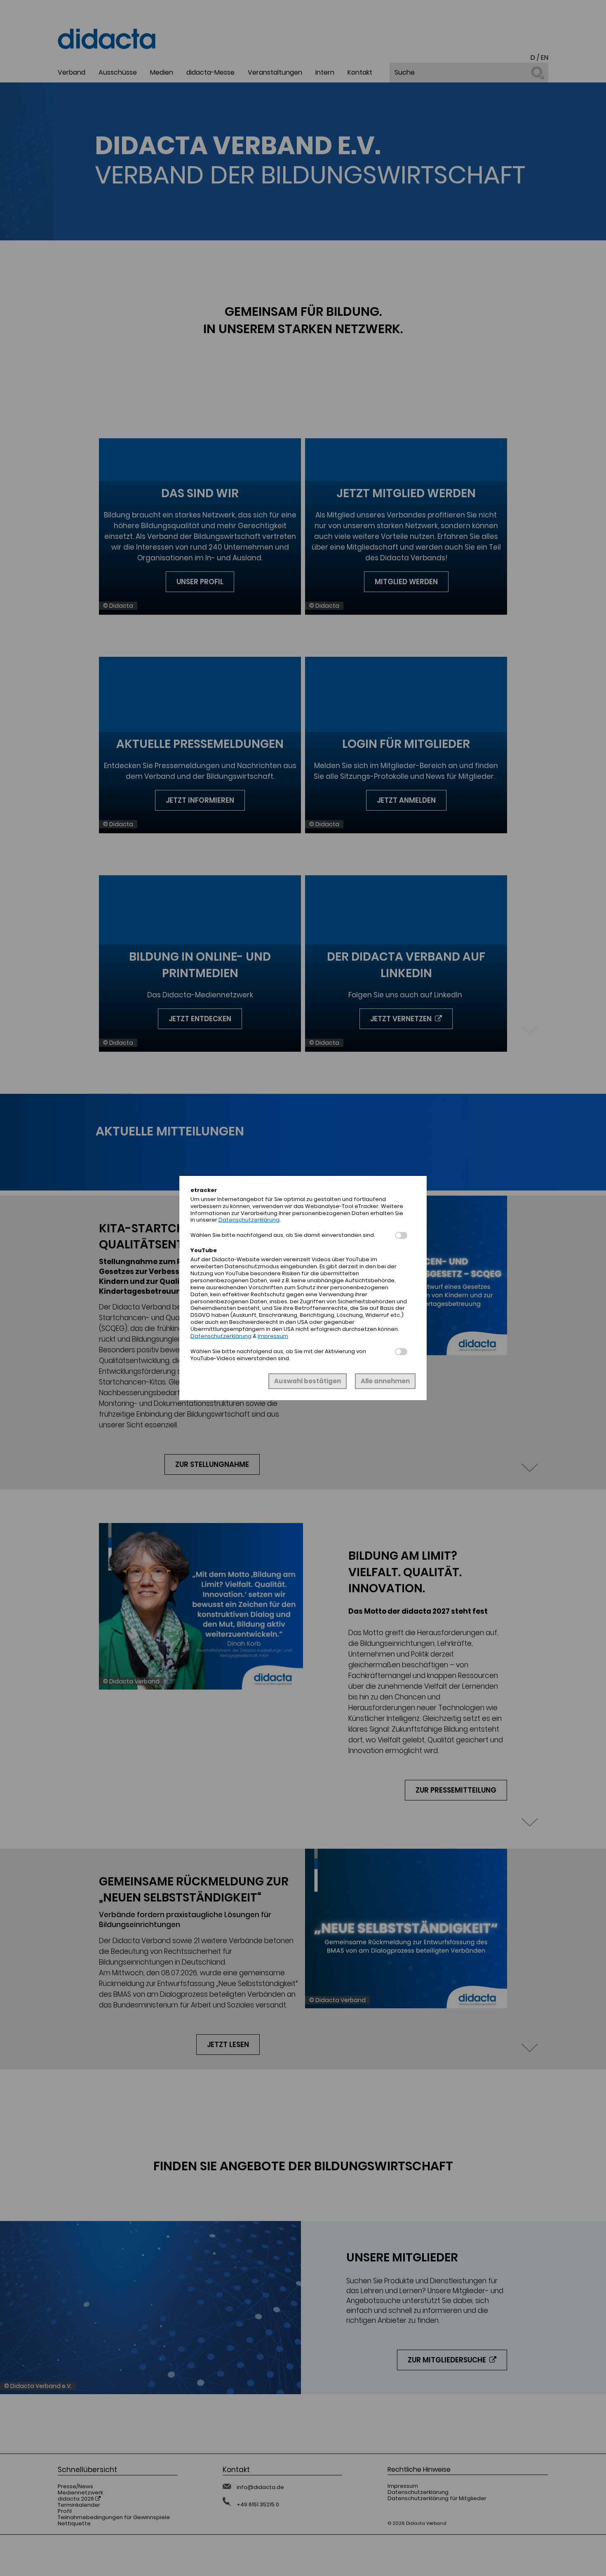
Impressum (273, 1336)
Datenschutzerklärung (249, 1220)
